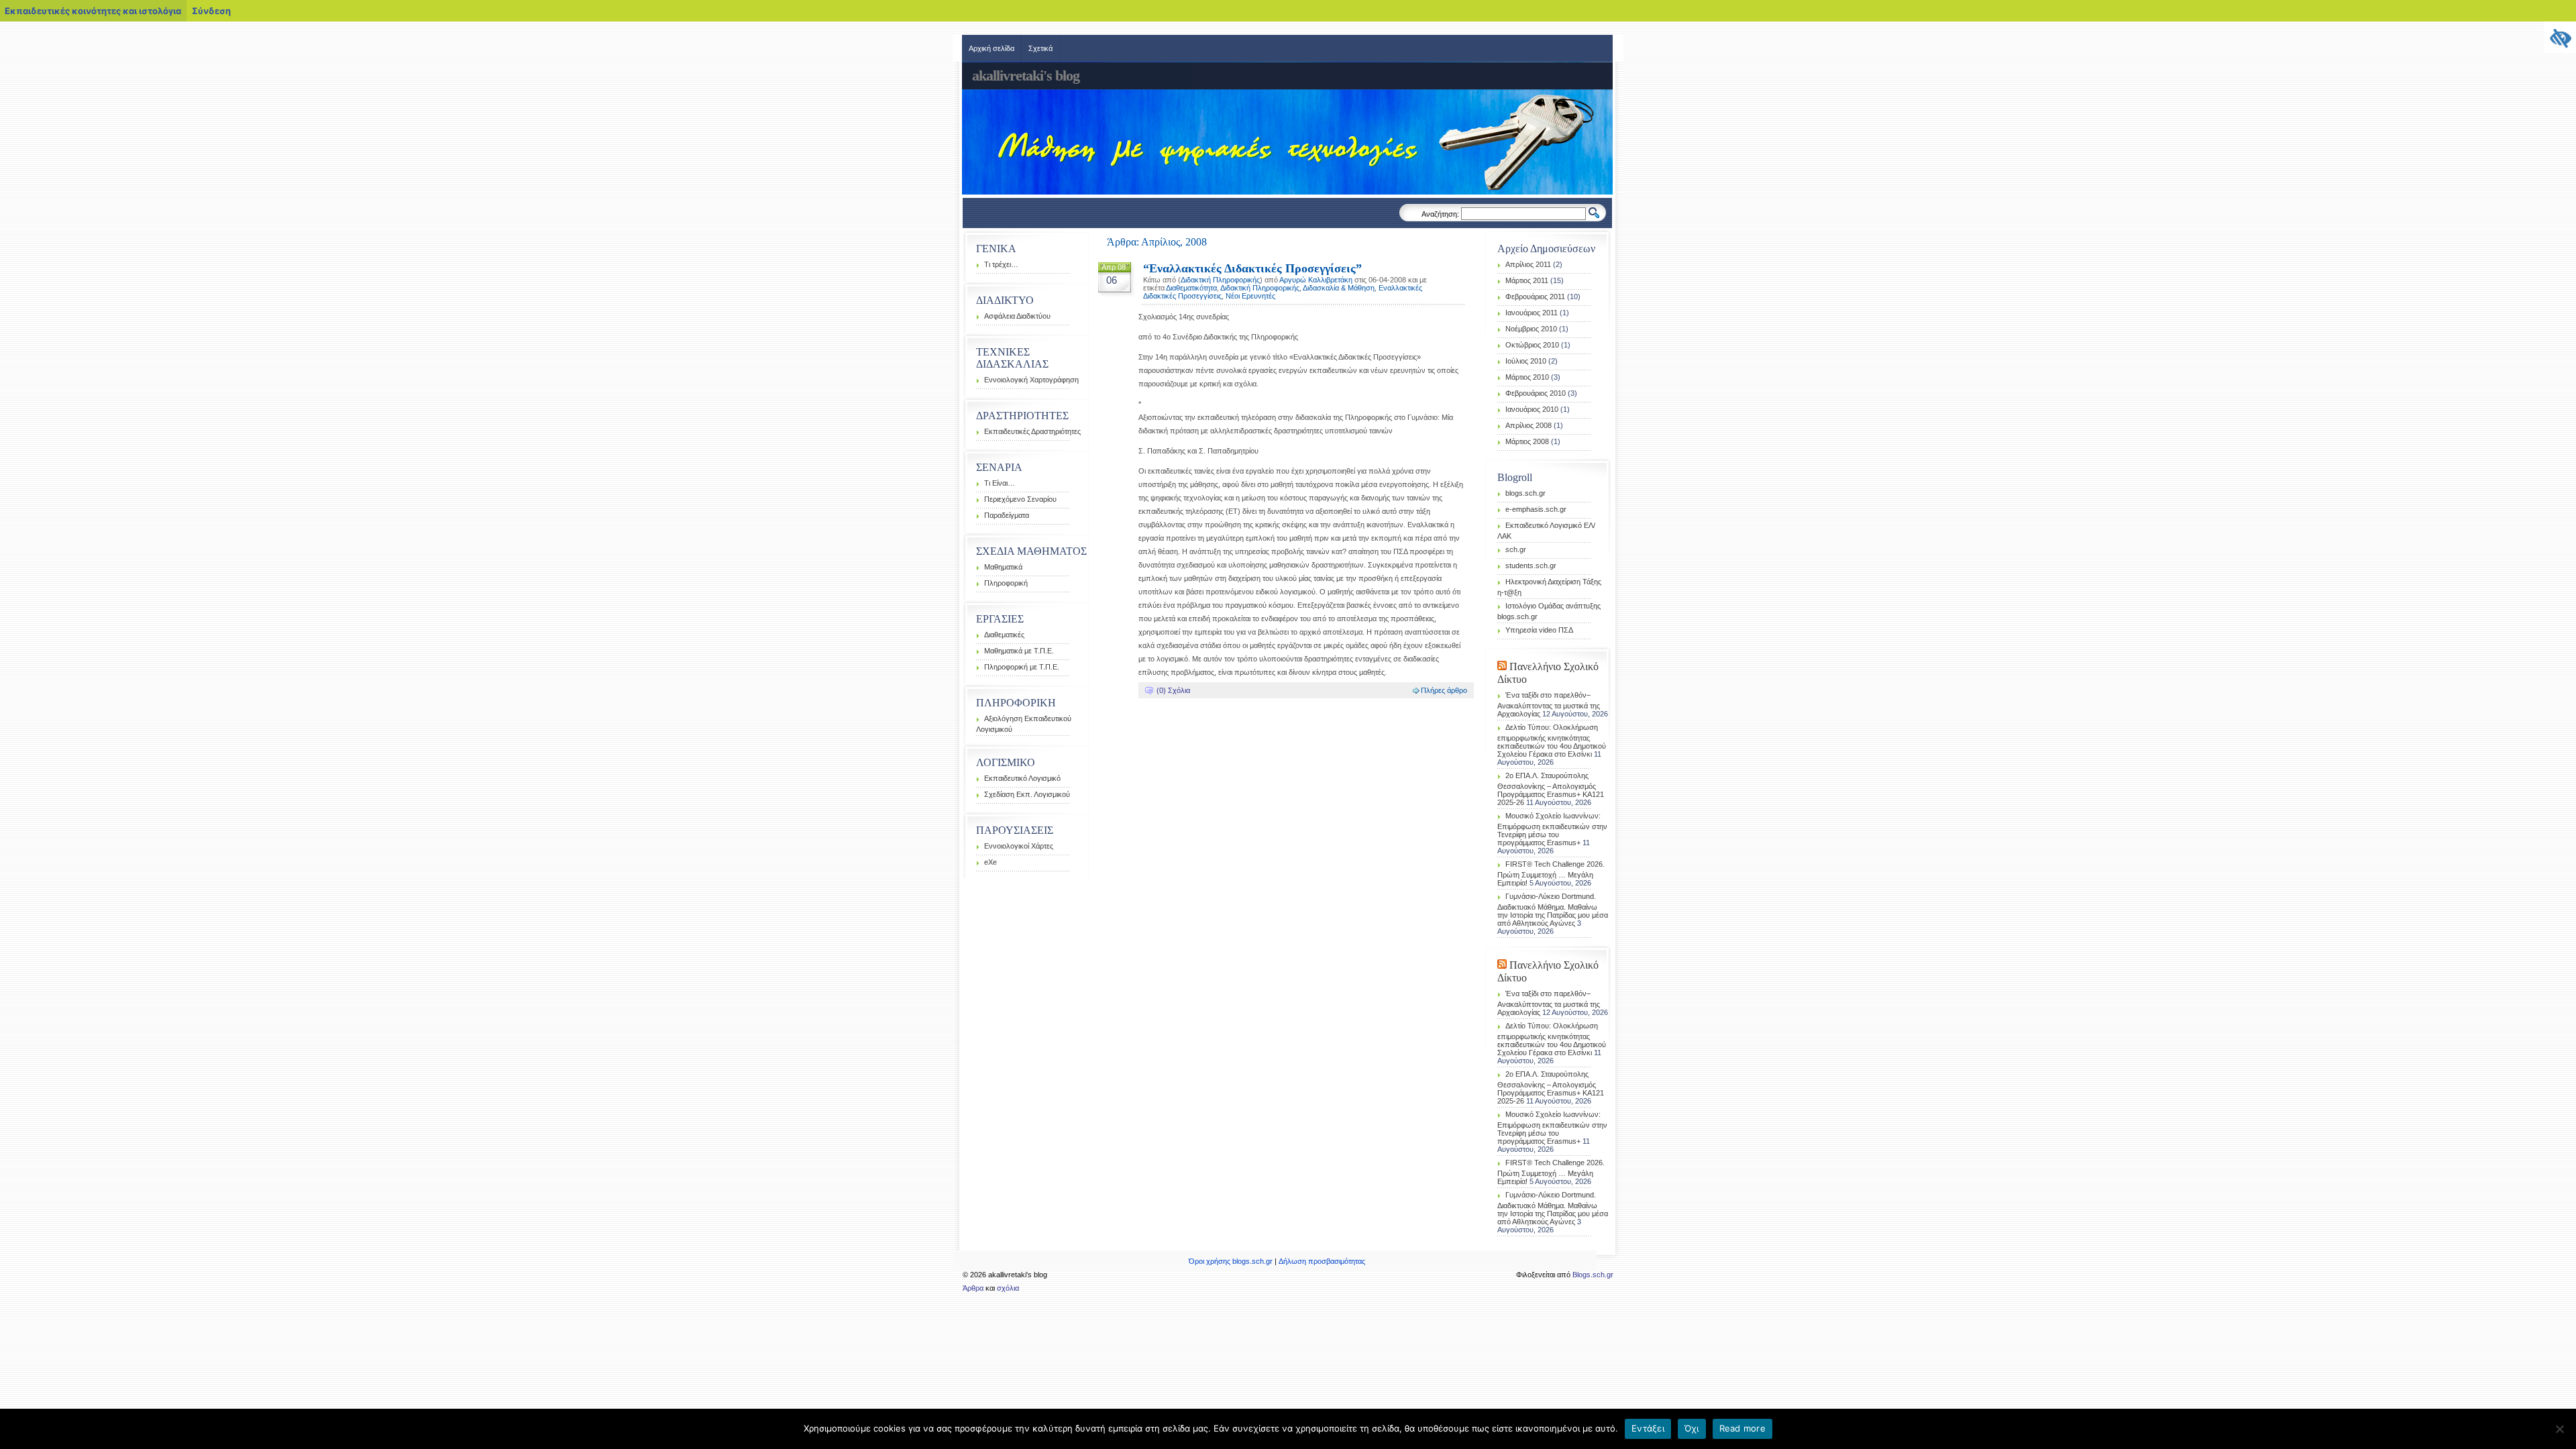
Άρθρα (973, 1288)
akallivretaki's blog (1026, 75)
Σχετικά (1040, 48)
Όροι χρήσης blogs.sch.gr (1231, 1261)
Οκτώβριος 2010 (1532, 345)
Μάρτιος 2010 (1527, 377)
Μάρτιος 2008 (1527, 441)
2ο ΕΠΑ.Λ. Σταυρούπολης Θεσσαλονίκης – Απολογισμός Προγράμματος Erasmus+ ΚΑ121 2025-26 (1551, 789)
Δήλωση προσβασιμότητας (1322, 1261)
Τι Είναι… (1000, 483)
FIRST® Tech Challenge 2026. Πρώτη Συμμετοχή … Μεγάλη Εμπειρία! (1551, 873)
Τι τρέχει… (1001, 264)
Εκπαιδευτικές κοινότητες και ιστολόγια (93, 11)
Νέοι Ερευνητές (1250, 296)
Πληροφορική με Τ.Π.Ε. (1022, 667)
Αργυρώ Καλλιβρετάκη (1316, 280)
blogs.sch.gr (1525, 493)
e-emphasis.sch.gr (1536, 509)
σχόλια (1008, 1288)
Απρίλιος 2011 (1528, 264)
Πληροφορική (1006, 583)
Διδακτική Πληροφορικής (1220, 280)
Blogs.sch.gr (1593, 1275)
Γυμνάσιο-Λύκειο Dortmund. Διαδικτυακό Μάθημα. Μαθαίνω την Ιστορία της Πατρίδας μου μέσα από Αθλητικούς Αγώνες (1553, 910)
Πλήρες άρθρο (1444, 690)
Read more (1742, 1428)
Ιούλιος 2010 (1526, 361)
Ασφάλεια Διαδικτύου (1017, 316)
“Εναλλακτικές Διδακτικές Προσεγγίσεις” (1252, 268)
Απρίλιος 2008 (1528, 425)
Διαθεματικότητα (1191, 288)
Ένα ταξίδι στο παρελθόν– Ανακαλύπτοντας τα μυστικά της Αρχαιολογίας (1549, 704)
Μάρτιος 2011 (1527, 280)
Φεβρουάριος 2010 (1536, 393)
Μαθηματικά (1003, 567)
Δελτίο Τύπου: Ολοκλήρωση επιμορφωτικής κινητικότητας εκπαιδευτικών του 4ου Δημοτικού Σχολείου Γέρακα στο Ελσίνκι (1552, 741)
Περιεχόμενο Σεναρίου (1020, 499)
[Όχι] (2559, 1429)
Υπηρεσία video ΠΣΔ (1539, 630)
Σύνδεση (211, 11)
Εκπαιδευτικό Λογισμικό (1022, 778)
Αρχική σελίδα (991, 48)
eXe (990, 862)
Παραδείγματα (1007, 515)
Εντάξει (1648, 1428)
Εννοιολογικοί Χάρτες (1019, 846)
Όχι (1692, 1428)
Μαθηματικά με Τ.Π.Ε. (1019, 651)
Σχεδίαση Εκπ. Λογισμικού (1027, 794)
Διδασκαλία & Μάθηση (1339, 288)
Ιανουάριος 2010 (1532, 409)
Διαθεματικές (1004, 635)
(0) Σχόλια (1173, 690)
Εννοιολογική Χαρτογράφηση (1031, 380)
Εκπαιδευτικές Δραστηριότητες (1032, 431)
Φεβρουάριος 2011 (1535, 297)
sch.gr (1516, 549)
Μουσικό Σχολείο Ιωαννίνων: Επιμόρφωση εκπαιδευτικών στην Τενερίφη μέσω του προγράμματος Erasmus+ (1552, 829)
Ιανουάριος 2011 (1532, 313)
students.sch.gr (1531, 566)
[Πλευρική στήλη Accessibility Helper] (2560, 38)
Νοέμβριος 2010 (1531, 329)
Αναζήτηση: (1440, 214)
